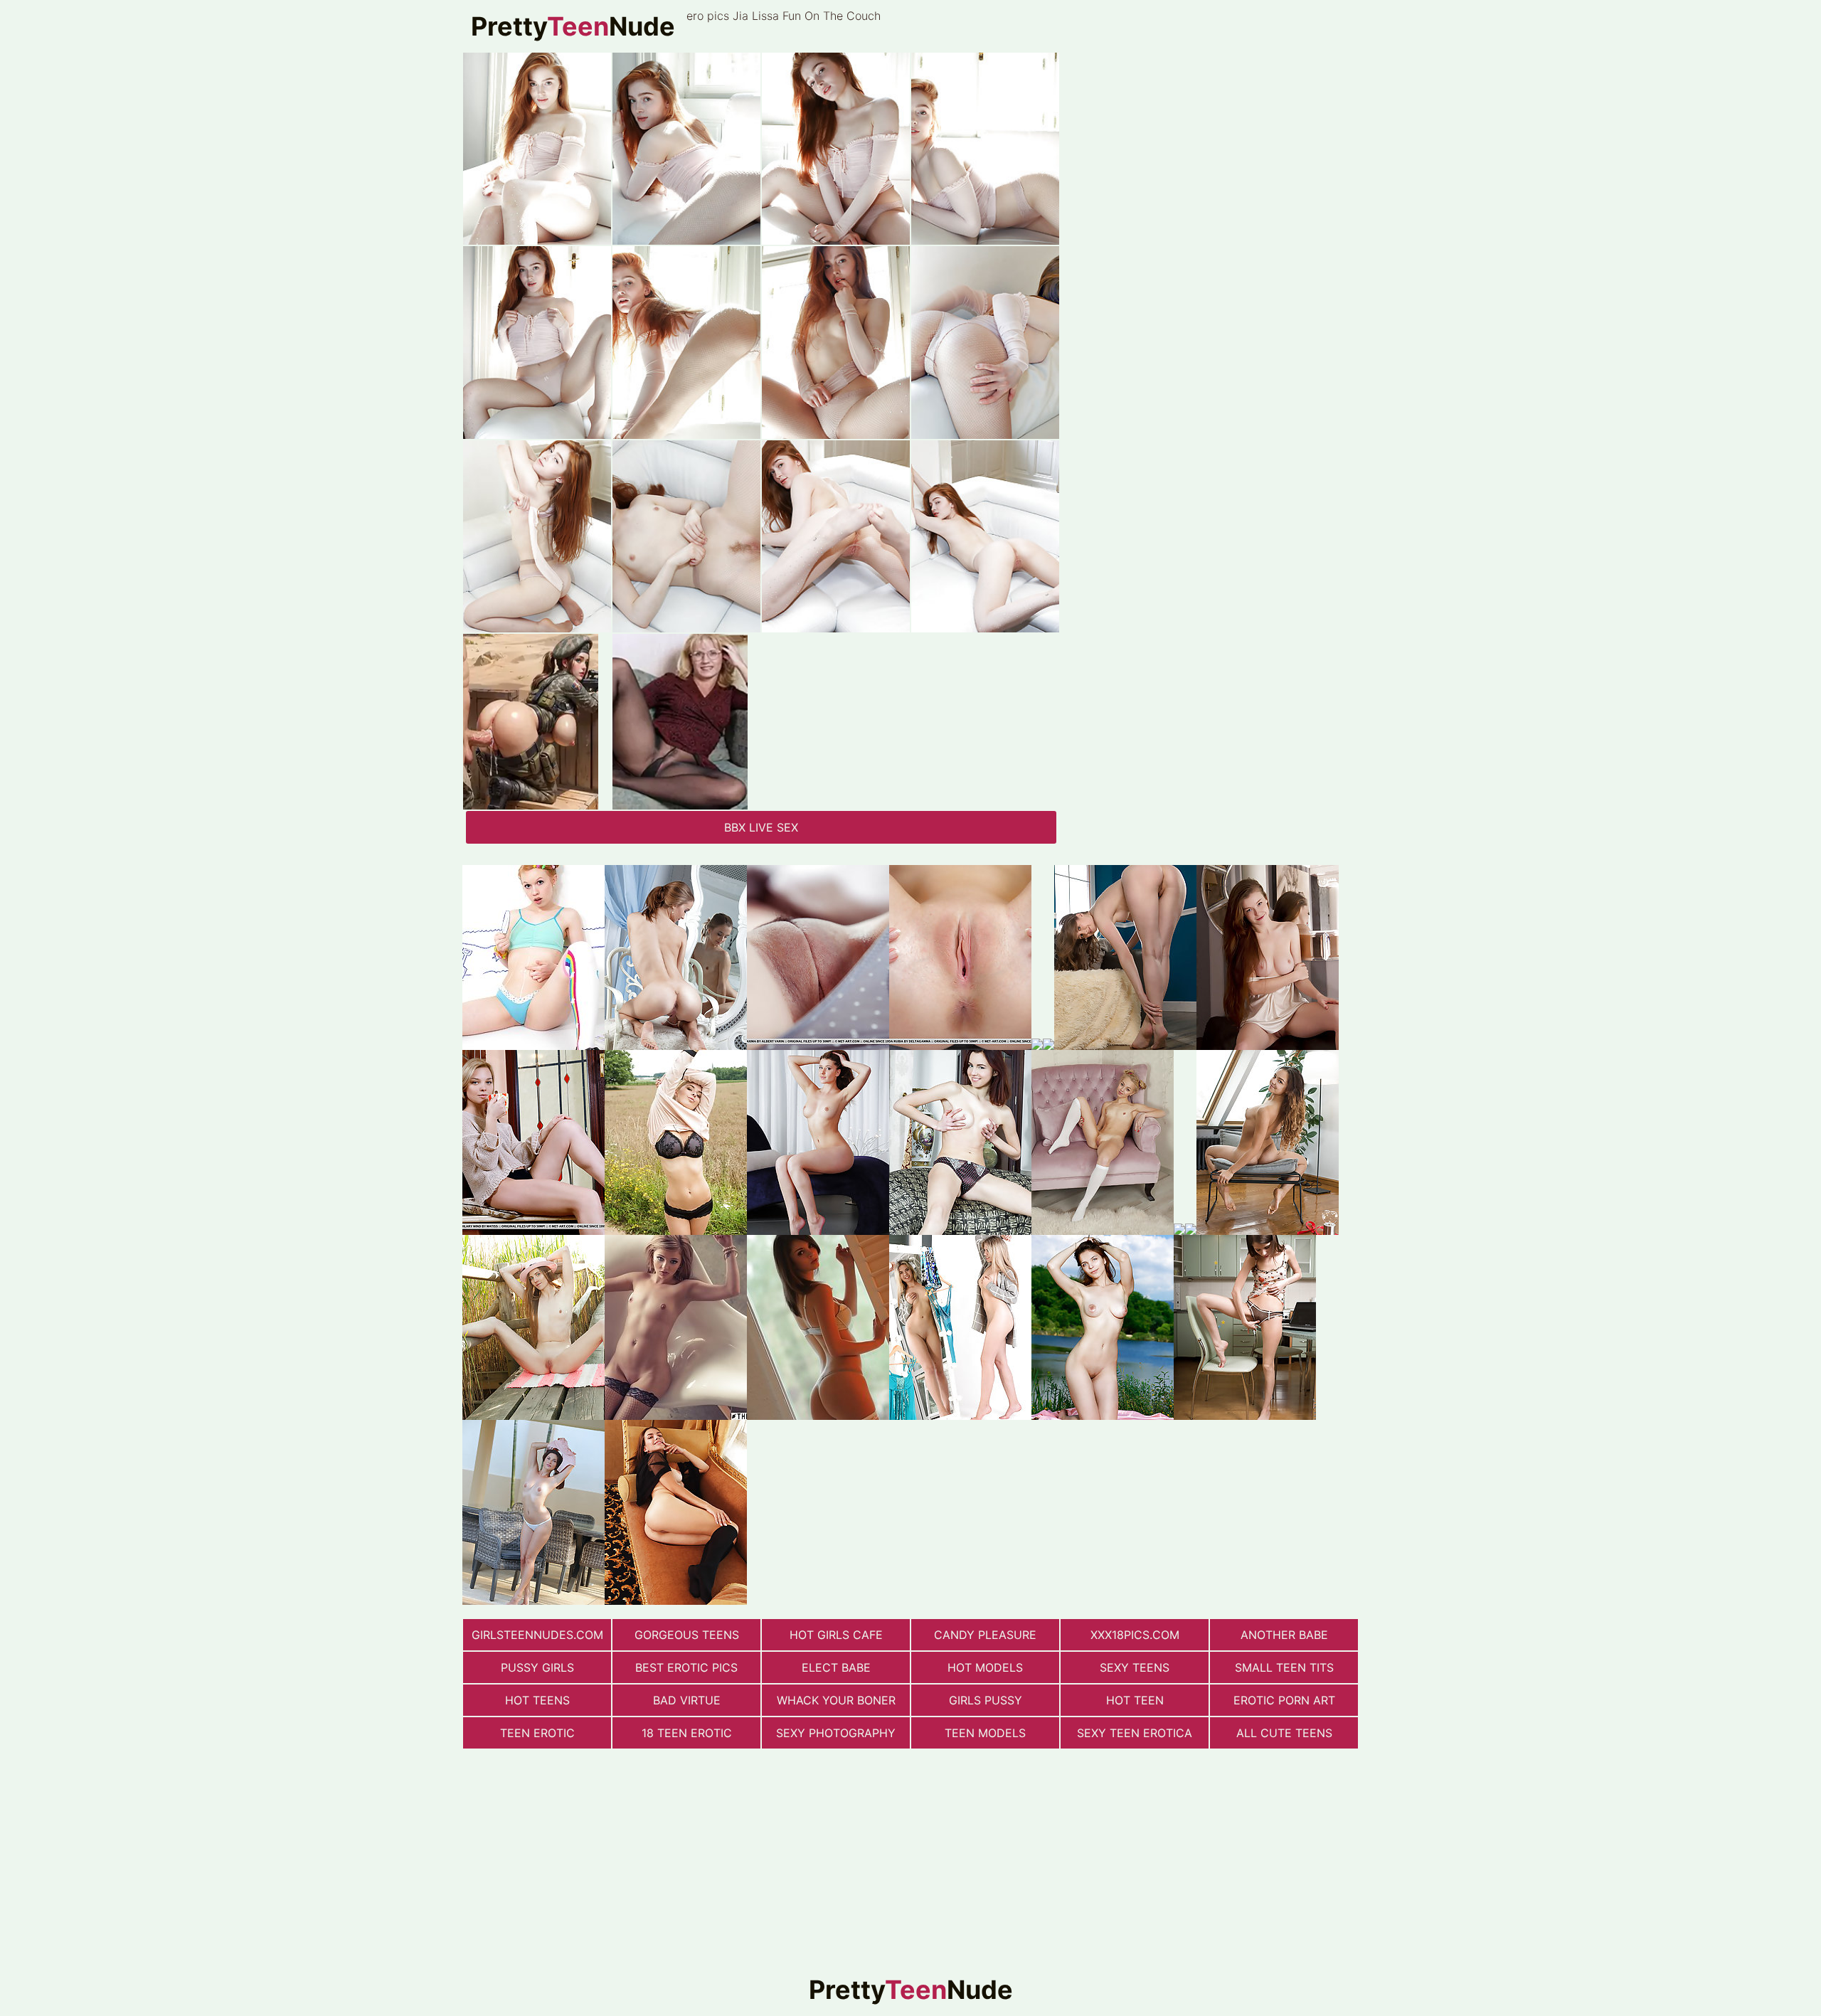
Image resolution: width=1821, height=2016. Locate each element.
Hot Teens (537, 1700)
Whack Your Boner (836, 1700)
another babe (1284, 1635)
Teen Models (985, 1733)
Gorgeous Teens (687, 1635)
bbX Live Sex (761, 827)
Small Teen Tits (1284, 1667)
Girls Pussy (986, 1700)
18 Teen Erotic (687, 1733)
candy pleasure (985, 1635)
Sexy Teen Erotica (1135, 1733)
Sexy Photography (836, 1733)
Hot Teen (1135, 1700)
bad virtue (687, 1700)
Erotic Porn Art (1284, 1700)
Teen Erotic (537, 1733)
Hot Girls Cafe (836, 1635)
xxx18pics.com (1135, 1635)
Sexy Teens (1135, 1667)
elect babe (836, 1667)
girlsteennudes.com (537, 1635)
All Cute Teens (1284, 1733)
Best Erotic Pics (686, 1667)
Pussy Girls (537, 1667)
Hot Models (985, 1667)
